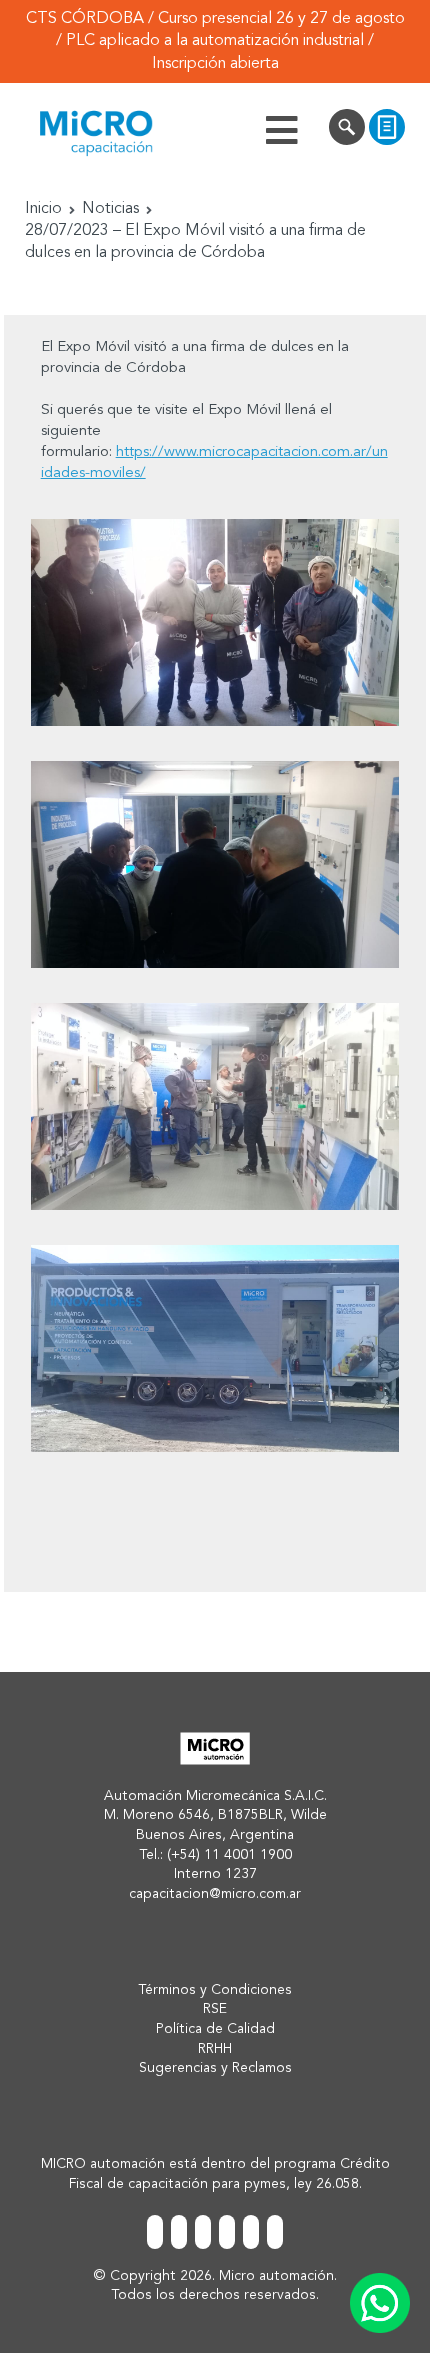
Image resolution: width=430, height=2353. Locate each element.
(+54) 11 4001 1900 (229, 1855)
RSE (215, 2009)
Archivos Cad (387, 130)
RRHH (215, 2049)
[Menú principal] (282, 130)
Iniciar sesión (347, 130)
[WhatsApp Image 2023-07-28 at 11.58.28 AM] (215, 1106)
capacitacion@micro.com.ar (215, 1894)
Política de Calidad (215, 2029)
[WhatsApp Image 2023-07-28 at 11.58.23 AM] (215, 622)
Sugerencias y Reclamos (215, 2068)
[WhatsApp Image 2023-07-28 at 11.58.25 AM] (215, 864)
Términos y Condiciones (215, 1990)
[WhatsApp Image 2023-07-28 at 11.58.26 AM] (215, 1348)
